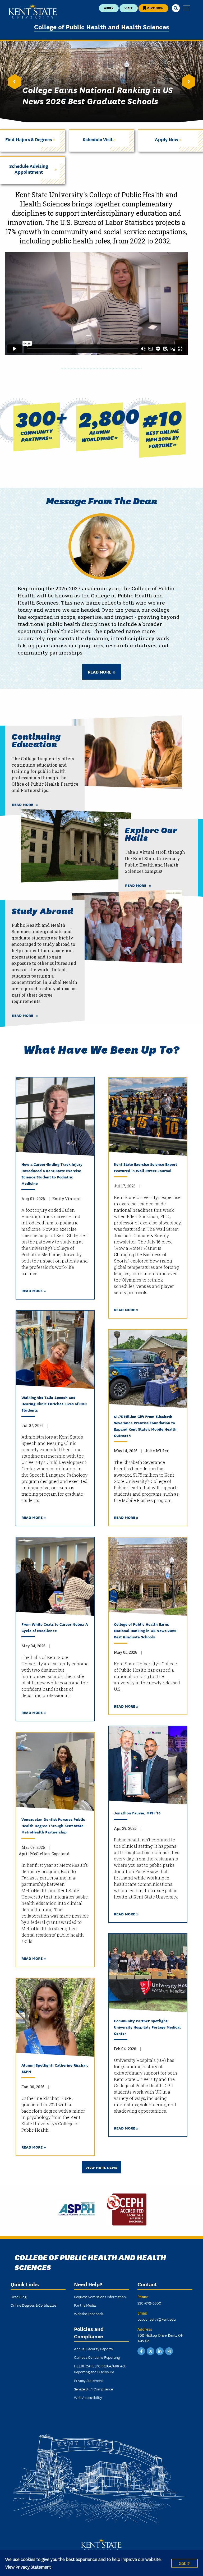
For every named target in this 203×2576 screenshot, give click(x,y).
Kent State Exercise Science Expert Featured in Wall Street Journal (146, 1167)
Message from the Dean (102, 500)
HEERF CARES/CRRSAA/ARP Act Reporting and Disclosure (100, 2369)
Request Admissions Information (100, 2297)
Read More (100, 672)
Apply (109, 8)
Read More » (34, 1290)
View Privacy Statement (28, 2567)
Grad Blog (19, 2297)
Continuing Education (36, 740)
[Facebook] (141, 2351)
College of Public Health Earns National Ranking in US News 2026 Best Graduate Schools (145, 1630)
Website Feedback (89, 2314)
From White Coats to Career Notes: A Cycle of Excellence (55, 1627)
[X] (151, 2351)
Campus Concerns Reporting (97, 2357)
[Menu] (186, 8)
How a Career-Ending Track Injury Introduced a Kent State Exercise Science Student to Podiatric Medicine (52, 1174)
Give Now (155, 8)
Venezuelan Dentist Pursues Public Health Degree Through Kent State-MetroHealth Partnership (53, 1825)
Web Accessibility (88, 2397)
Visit (128, 8)
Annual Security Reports (93, 2349)
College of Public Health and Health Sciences (102, 27)
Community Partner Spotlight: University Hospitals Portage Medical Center (147, 2027)
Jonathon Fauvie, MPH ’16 (137, 1813)
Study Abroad (42, 911)
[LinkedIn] (160, 2351)
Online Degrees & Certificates (33, 2305)
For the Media (85, 2305)
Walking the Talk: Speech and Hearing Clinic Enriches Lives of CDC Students (54, 1404)
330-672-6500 (149, 2303)
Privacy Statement (89, 2380)
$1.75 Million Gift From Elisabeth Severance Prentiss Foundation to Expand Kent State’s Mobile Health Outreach (145, 1426)
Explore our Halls (151, 833)
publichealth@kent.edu (157, 2319)
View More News (101, 2167)
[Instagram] (169, 2351)
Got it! (184, 2563)
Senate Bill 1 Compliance (93, 2389)
